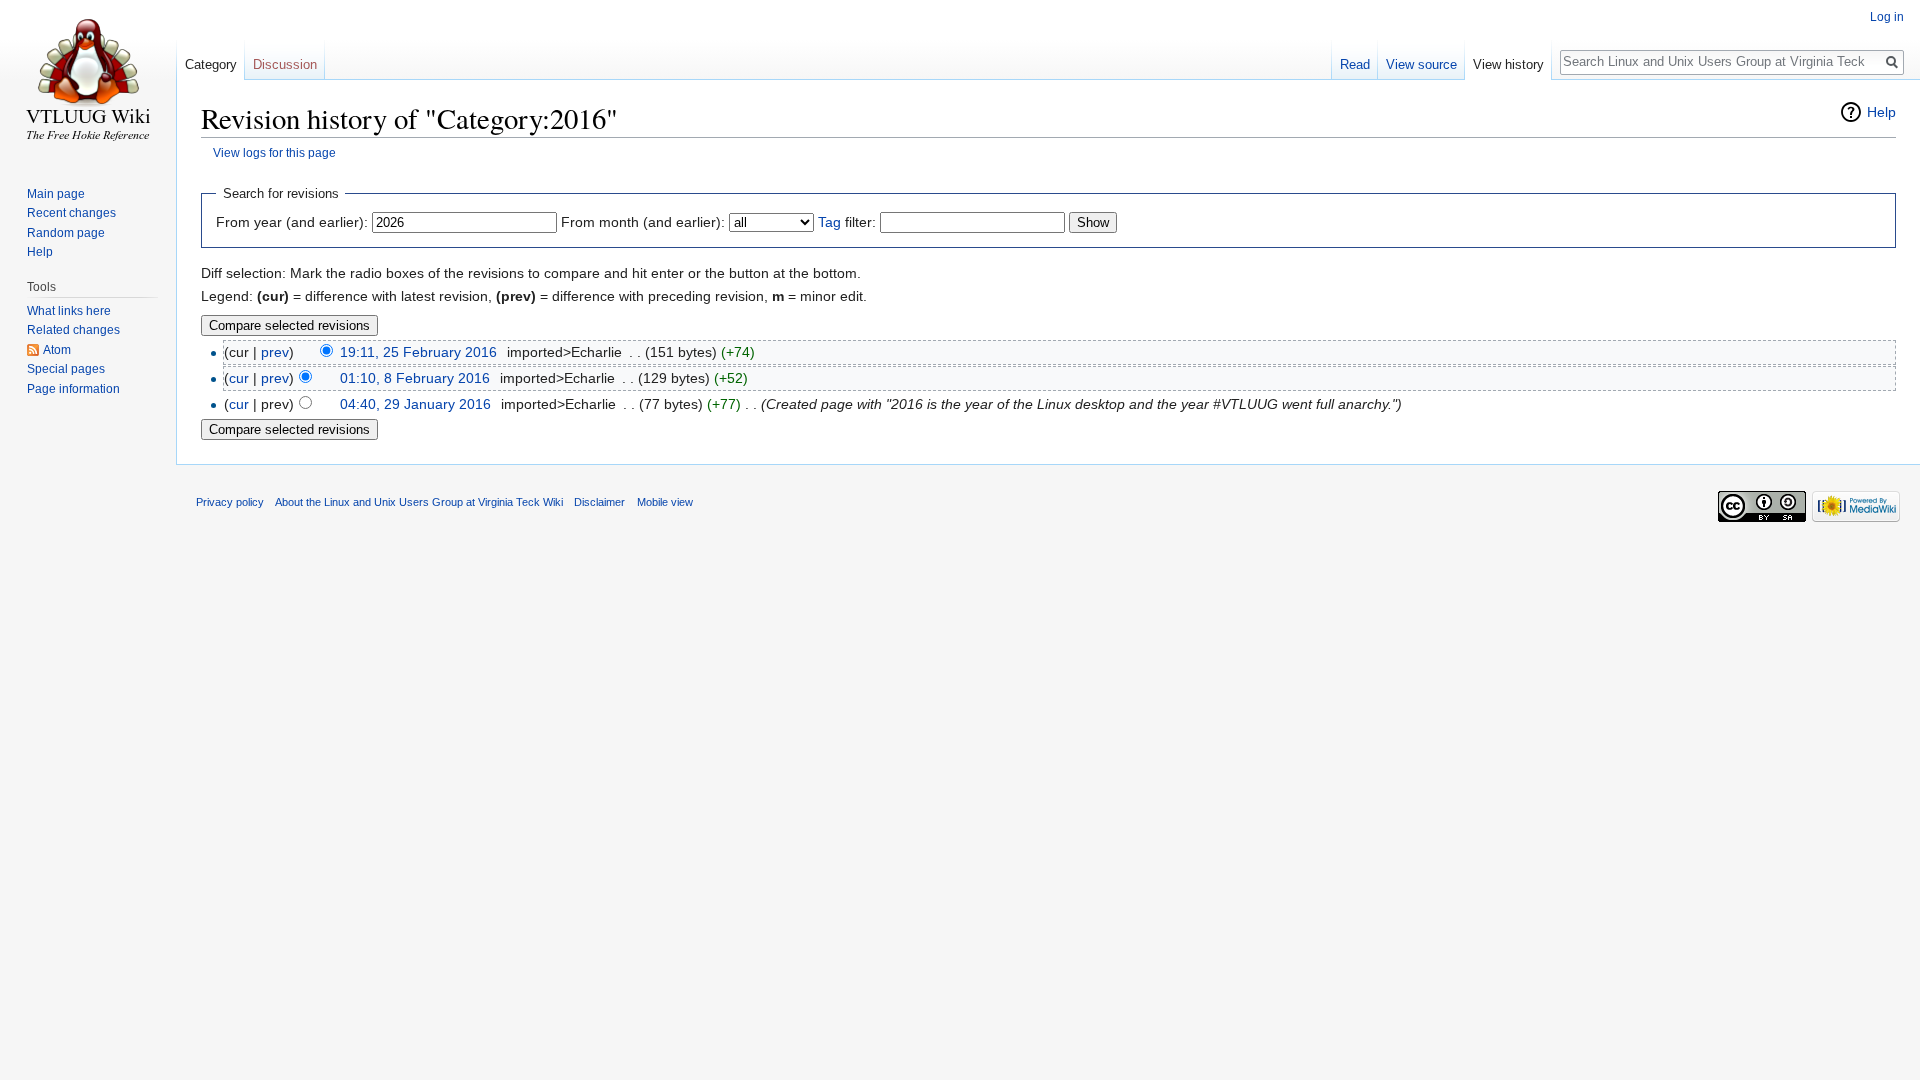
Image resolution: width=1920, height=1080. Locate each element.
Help (1881, 112)
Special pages (66, 369)
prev (275, 352)
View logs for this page (274, 152)
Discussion (285, 64)
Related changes (73, 330)
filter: (847, 222)
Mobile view (665, 502)
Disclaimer (599, 502)
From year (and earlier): (292, 222)
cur (239, 378)
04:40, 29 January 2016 (415, 404)
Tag (829, 222)
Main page (56, 194)
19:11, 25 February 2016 (418, 352)
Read (1355, 64)
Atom (57, 350)
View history (1508, 64)
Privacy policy (230, 502)
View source (1421, 64)
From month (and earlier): (643, 222)
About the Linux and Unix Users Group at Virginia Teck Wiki (419, 502)
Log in (1887, 17)
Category (211, 64)
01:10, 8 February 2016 (415, 378)
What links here (69, 311)
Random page (66, 233)
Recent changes (71, 213)
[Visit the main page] (88, 80)
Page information (73, 389)
